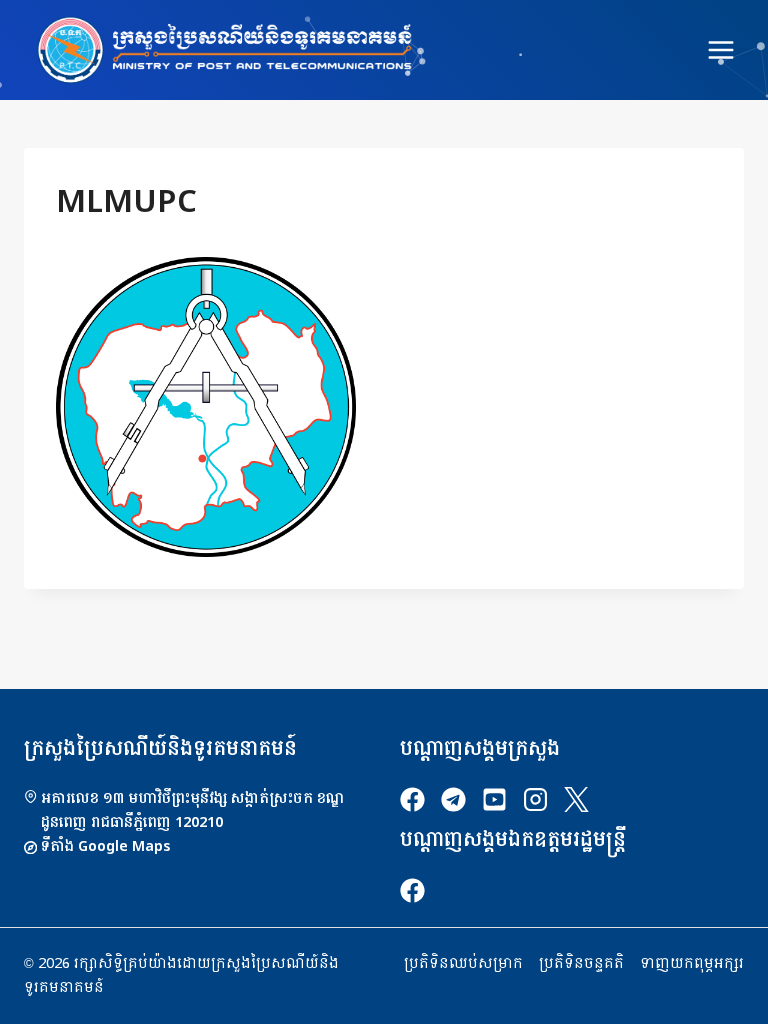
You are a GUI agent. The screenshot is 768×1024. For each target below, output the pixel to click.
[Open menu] (720, 49)
